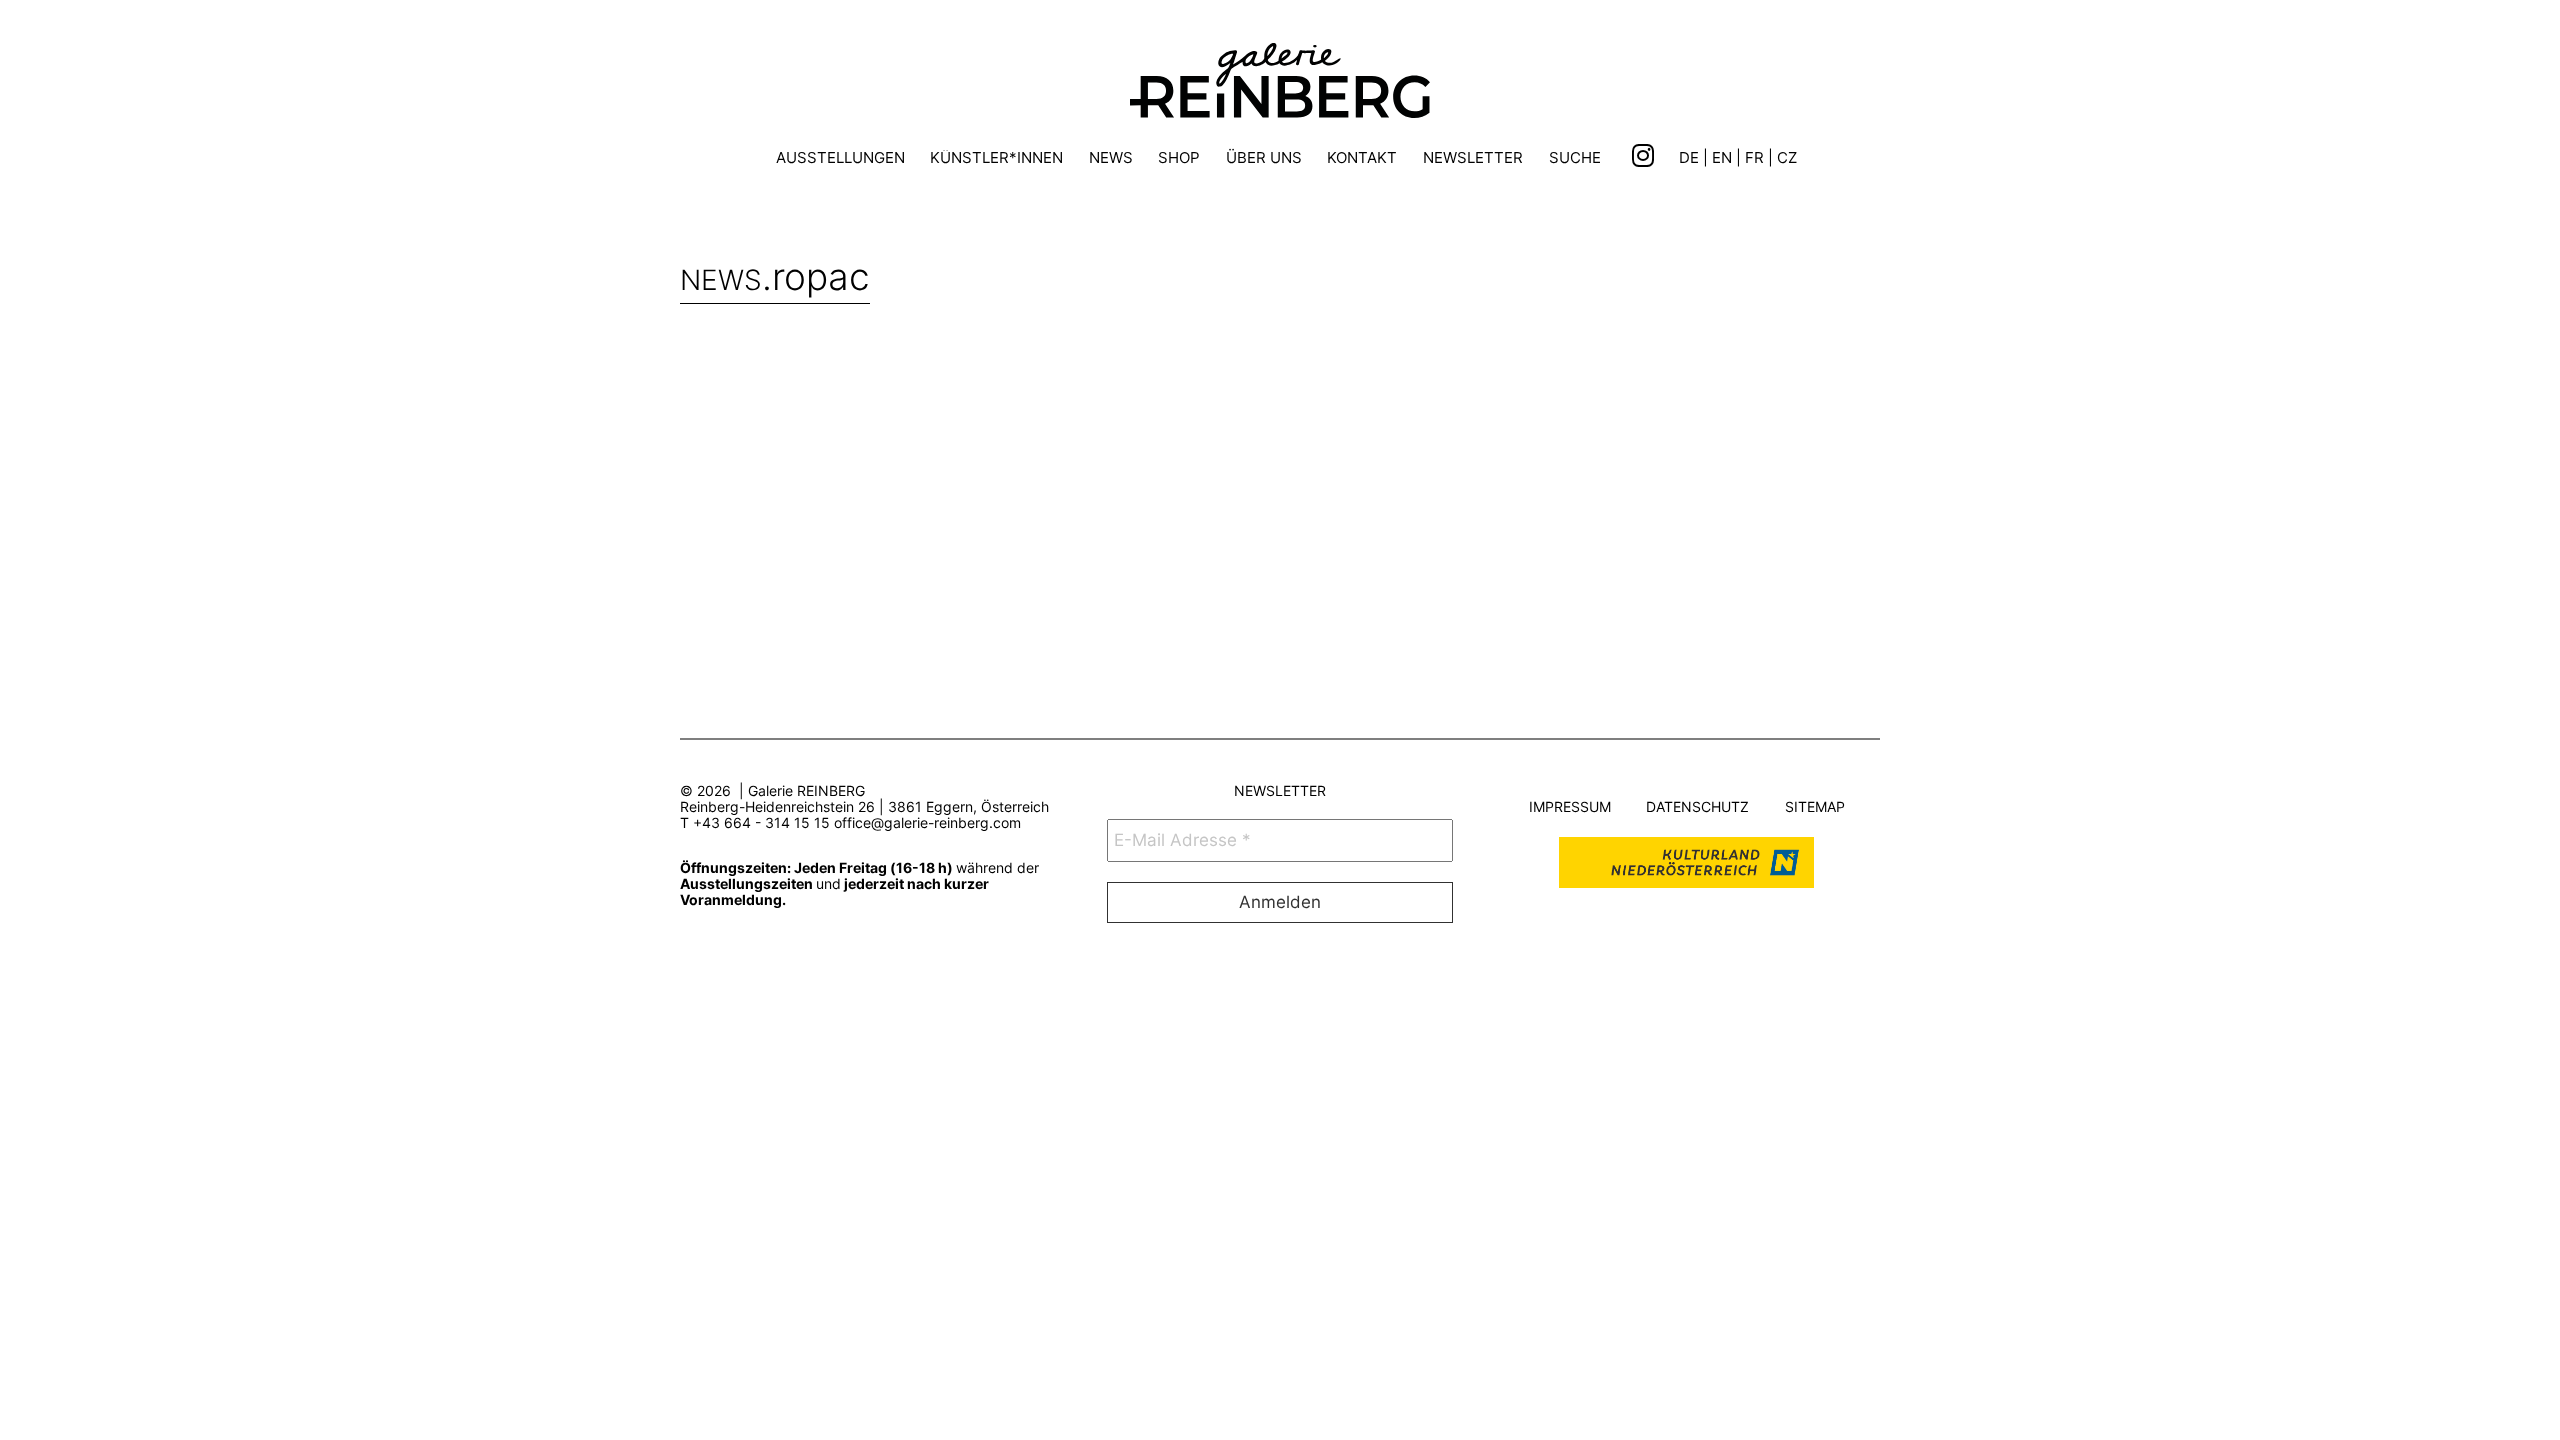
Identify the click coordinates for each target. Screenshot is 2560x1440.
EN (1722, 157)
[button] (1575, 160)
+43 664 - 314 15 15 (761, 823)
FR (1754, 157)
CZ (1787, 157)
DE (1689, 157)
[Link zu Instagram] (1643, 156)
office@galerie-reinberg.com (927, 823)
